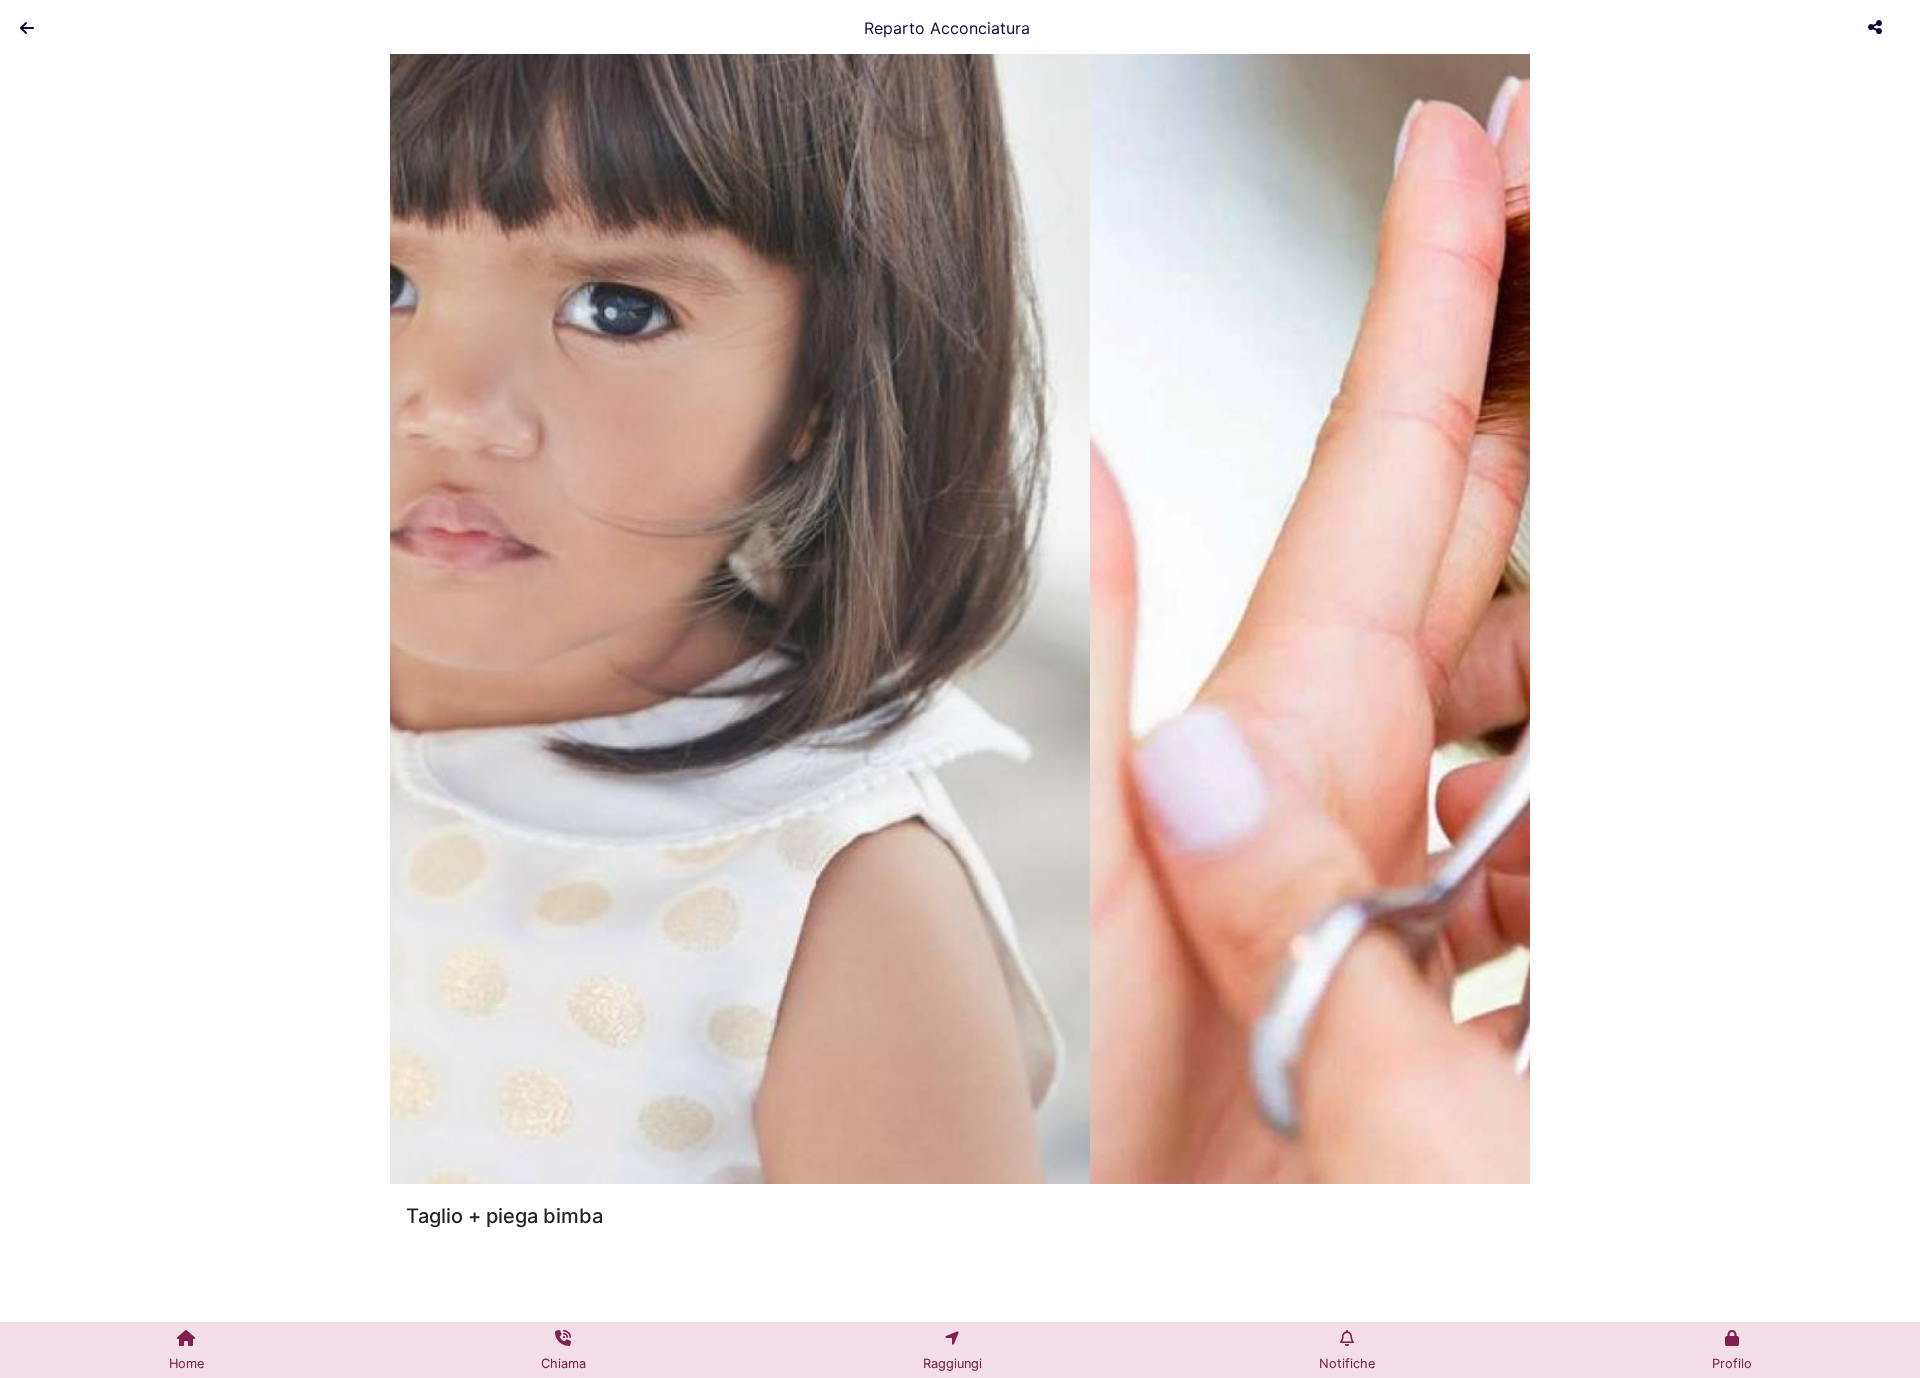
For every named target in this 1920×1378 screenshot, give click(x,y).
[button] (475, 614)
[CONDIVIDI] (1877, 27)
